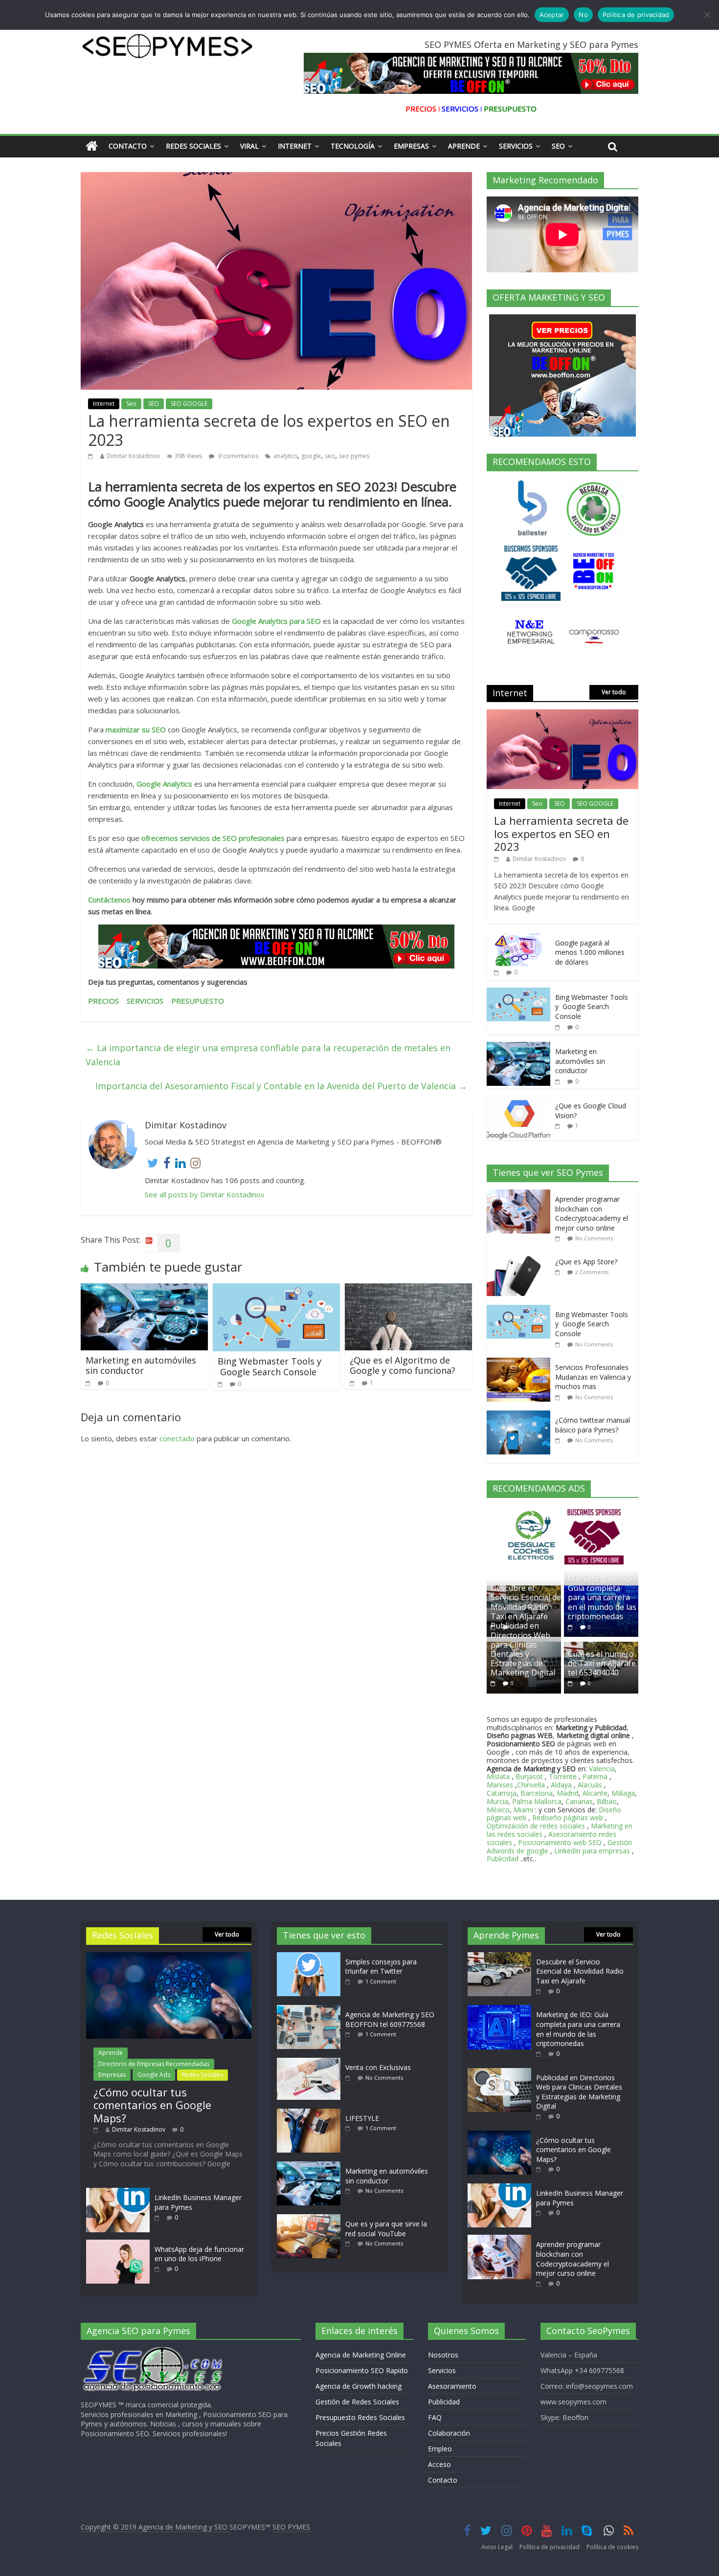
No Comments (594, 1238)
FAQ (435, 2417)
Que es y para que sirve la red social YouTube (386, 2229)
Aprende (464, 146)
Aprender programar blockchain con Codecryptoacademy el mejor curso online (592, 1213)
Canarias (579, 1801)
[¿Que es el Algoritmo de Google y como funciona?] (408, 1289)
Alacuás (590, 1785)
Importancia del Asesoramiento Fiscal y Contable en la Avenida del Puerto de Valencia (281, 1086)
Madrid (568, 1793)
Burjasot (529, 1776)
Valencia (602, 1769)
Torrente (563, 1776)
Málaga (623, 1793)
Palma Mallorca (537, 1801)
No (583, 15)
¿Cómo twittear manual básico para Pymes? (593, 1425)
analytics (285, 456)
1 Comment (381, 1981)
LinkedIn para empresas (592, 1851)
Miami (523, 1810)
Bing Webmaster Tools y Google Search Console (270, 1366)
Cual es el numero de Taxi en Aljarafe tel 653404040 (602, 1663)
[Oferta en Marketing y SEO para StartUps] (276, 947)
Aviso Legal (497, 2547)
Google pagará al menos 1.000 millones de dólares (590, 952)
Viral (249, 146)
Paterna (595, 1776)
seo (330, 456)
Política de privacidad (550, 2547)
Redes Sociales (193, 146)
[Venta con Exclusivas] (311, 2062)
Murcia (497, 1801)
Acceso (439, 2464)
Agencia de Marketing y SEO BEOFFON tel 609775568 (390, 2019)
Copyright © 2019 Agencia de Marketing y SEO (155, 2527)
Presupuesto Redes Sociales (360, 2417)
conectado (177, 1438)
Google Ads (154, 2075)
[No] (707, 15)
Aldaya (561, 1785)
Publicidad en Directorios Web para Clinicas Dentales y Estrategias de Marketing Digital (523, 1649)
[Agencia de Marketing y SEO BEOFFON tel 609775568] (311, 2010)
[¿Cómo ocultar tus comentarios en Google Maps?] (169, 1957)
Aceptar (552, 15)
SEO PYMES (291, 2527)
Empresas (411, 146)
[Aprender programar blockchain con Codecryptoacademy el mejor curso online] (521, 1195)
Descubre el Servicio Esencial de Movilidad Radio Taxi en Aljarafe (526, 1602)
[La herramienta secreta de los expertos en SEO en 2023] (562, 715)
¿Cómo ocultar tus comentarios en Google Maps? (152, 2105)
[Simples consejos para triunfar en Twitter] (311, 1957)
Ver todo (614, 692)
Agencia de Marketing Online (361, 2355)
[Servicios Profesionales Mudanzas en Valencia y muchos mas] (521, 1363)
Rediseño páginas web (568, 1817)
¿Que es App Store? (586, 1262)
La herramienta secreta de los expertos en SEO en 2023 (561, 833)
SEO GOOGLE (189, 404)
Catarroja (502, 1793)
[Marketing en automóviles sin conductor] (144, 1289)
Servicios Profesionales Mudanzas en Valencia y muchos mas (593, 1377)
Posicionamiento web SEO (560, 1842)
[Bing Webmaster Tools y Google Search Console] (276, 1289)
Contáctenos (110, 900)
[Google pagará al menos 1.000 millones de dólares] (518, 938)
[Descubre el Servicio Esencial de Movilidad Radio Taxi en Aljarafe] (499, 1957)
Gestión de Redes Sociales (357, 2402)
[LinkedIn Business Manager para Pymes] (118, 2192)
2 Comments (592, 1272)
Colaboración (449, 2433)
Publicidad (504, 1859)
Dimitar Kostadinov (133, 456)
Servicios (516, 146)
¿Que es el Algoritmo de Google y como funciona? (403, 1365)
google (311, 456)
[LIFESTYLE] (311, 2113)
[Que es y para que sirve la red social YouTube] (311, 2219)
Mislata (498, 1776)
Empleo (440, 2449)
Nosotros (443, 2355)
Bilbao (607, 1801)
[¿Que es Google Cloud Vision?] (518, 1101)
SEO (154, 404)
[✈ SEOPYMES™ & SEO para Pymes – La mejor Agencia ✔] (92, 146)
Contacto (128, 146)
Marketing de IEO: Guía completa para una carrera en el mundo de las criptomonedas (602, 1597)
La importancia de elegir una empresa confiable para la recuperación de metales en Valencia (268, 1055)
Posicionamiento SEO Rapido (362, 2370)
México (498, 1810)
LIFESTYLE (362, 2118)
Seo (558, 146)
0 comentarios (237, 456)
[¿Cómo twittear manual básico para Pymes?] (521, 1416)
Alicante (595, 1793)
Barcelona (537, 1793)
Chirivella (531, 1785)
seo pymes (354, 456)
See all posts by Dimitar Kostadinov (205, 1194)
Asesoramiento (452, 2386)
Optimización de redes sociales (536, 1826)
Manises (500, 1785)
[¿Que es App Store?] (521, 1257)
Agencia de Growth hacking (359, 2386)
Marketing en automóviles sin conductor (141, 1365)
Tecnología (353, 146)
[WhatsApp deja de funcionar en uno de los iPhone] (118, 2244)
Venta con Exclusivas (378, 2067)
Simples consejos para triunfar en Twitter (381, 1967)
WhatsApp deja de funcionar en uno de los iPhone (199, 2254)
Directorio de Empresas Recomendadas (154, 2064)
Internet (295, 146)
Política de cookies (612, 2547)
